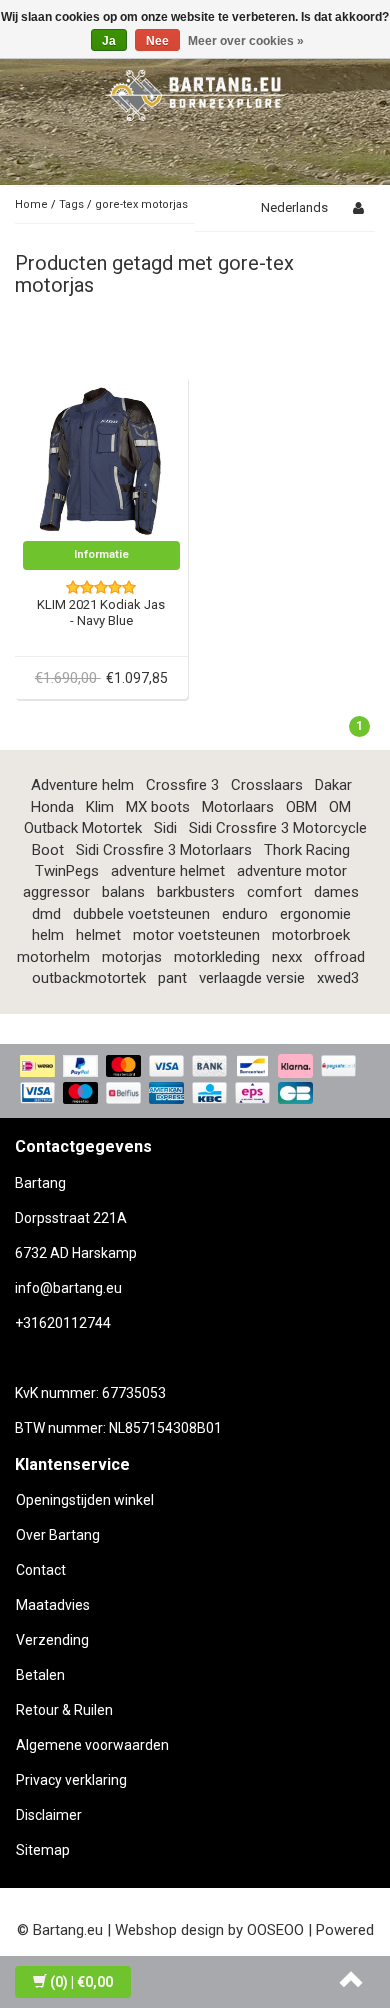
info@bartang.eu (68, 1288)
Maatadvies (53, 1605)
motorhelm (53, 957)
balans (123, 892)
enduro (245, 914)
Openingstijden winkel (85, 1500)
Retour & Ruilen (64, 1710)
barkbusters (196, 892)
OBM (301, 807)
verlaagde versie (252, 978)
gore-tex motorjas (141, 204)
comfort (274, 892)
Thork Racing (307, 850)
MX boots (158, 807)
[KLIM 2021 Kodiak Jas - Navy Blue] (102, 461)
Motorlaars (238, 807)
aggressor (56, 892)
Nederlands (294, 207)
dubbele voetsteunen (141, 914)
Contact (41, 1570)
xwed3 (338, 978)
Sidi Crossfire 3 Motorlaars (164, 850)
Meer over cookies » (246, 41)
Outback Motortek (83, 828)
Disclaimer (49, 1815)
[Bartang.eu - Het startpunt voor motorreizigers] (195, 92)
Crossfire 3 (182, 785)
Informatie (101, 554)
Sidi (165, 828)
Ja (109, 41)
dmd (46, 914)
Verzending (52, 1640)
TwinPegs (67, 871)
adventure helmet (168, 871)
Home (31, 204)
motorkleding (217, 957)
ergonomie (315, 914)
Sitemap (43, 1850)
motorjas (132, 957)
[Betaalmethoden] (195, 1081)
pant (172, 978)
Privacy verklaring (71, 1780)
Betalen (40, 1675)
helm (48, 935)
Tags (71, 204)
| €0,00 (81, 1982)
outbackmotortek (89, 978)
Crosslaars (267, 785)
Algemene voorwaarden (92, 1745)
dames (336, 892)
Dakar (333, 785)
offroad (339, 957)
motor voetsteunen (196, 935)
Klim (100, 807)
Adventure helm (82, 785)
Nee (157, 41)
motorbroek (311, 935)
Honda (52, 807)
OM (340, 807)
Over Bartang (58, 1535)
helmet (98, 935)
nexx (287, 957)
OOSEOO (275, 1930)
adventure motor (292, 871)
